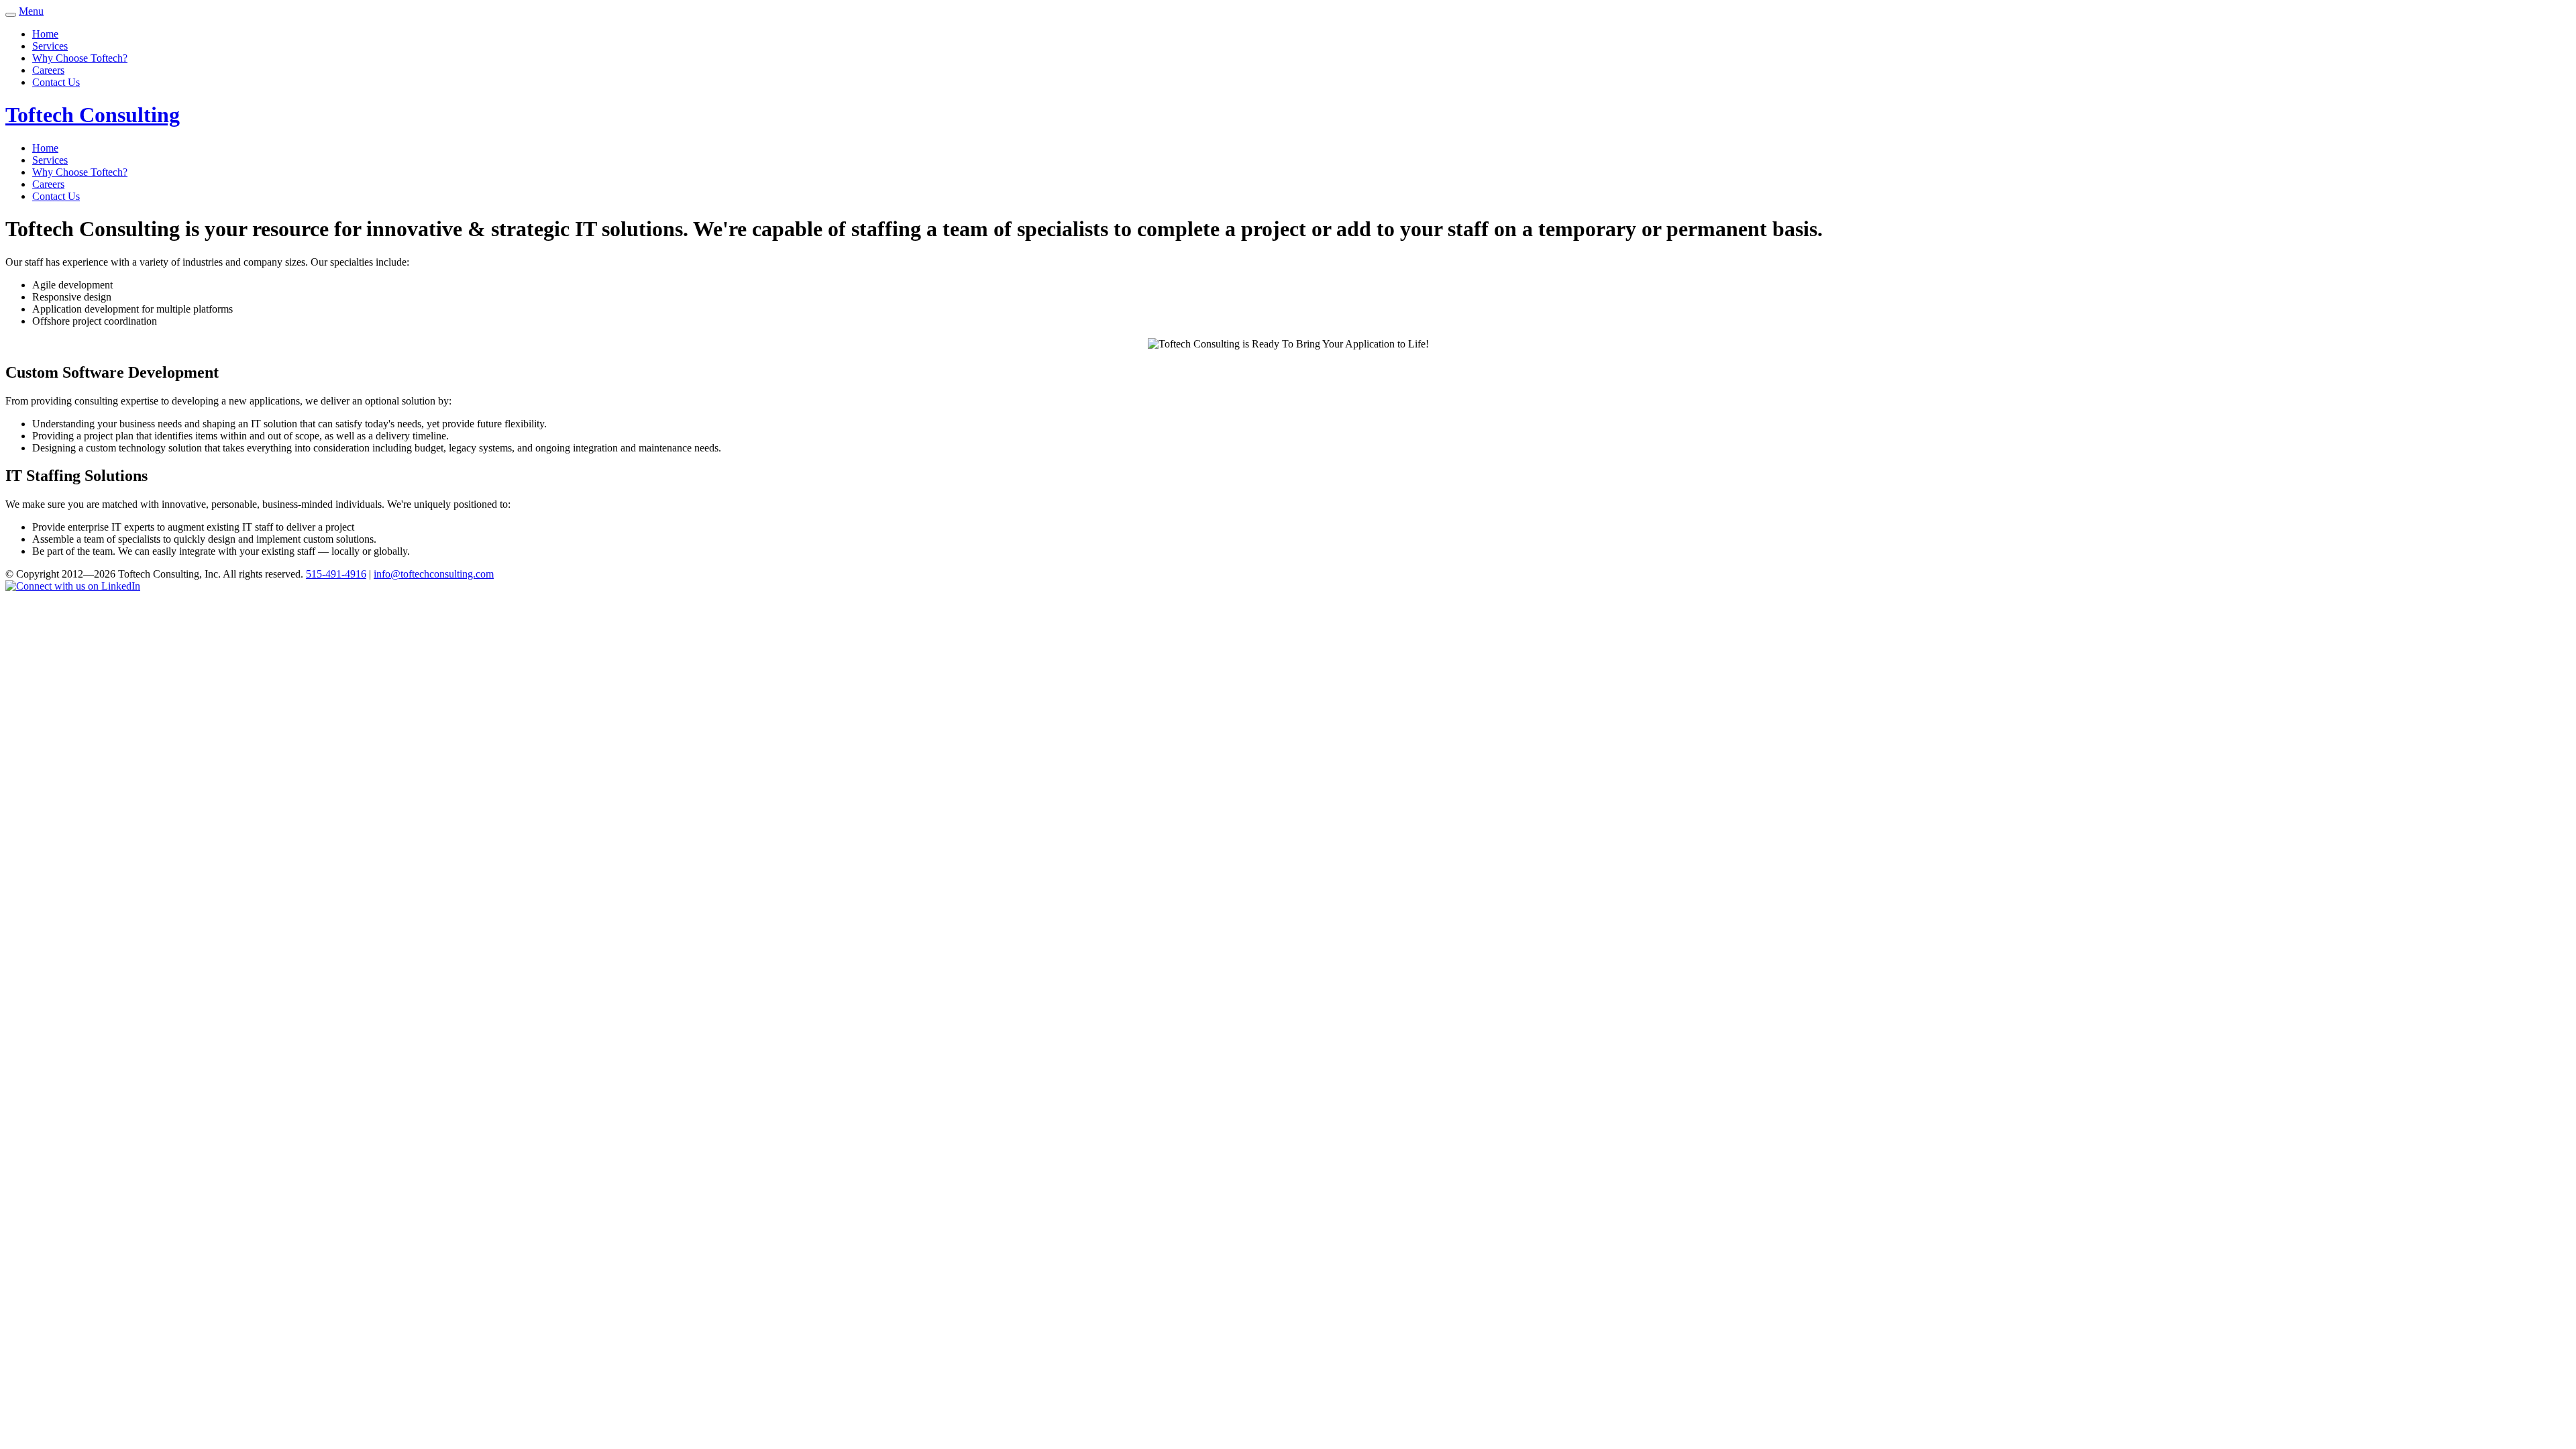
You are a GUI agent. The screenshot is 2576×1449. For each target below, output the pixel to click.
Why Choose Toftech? (80, 58)
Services (50, 46)
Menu (31, 11)
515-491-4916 (336, 574)
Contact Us (56, 82)
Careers (48, 70)
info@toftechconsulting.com (434, 574)
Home (45, 34)
